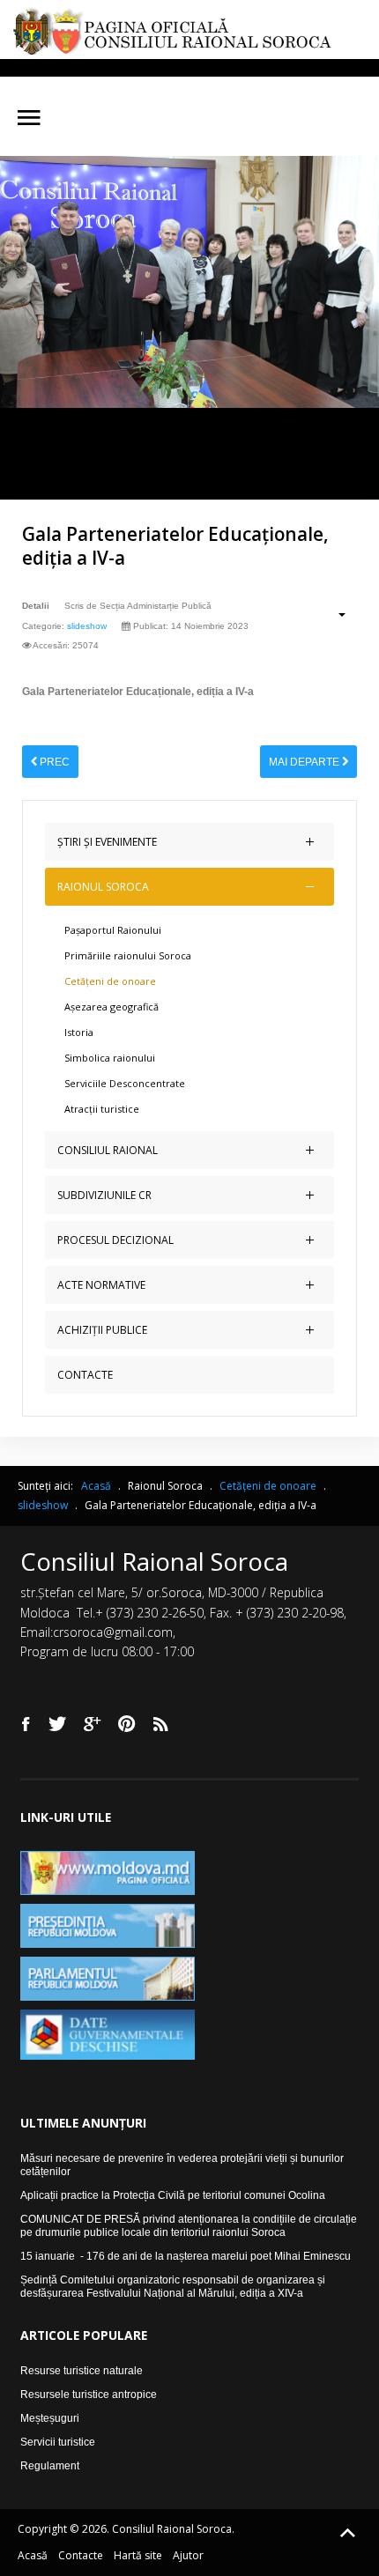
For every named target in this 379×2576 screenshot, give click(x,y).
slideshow (87, 626)
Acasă (33, 2555)
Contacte (81, 2555)
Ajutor (188, 2555)
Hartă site (138, 2555)
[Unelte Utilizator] (333, 614)
